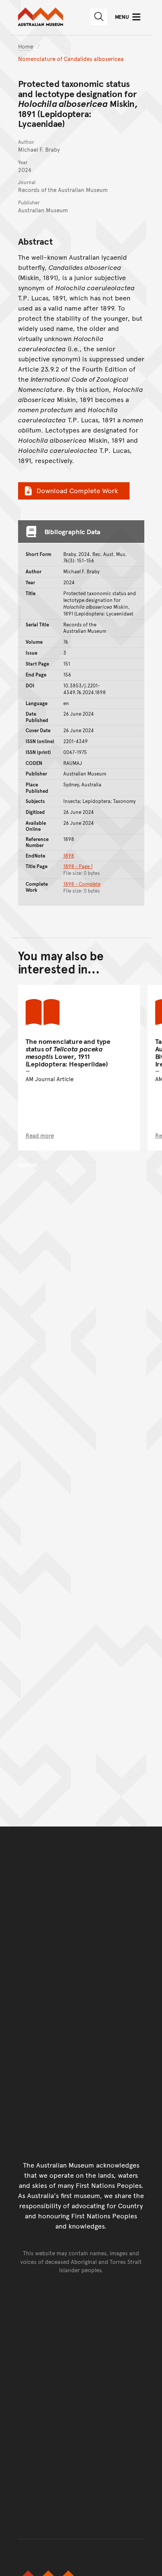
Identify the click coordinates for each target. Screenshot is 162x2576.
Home (26, 46)
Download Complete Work (77, 490)
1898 (69, 856)
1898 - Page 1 (78, 866)
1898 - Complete (82, 884)
